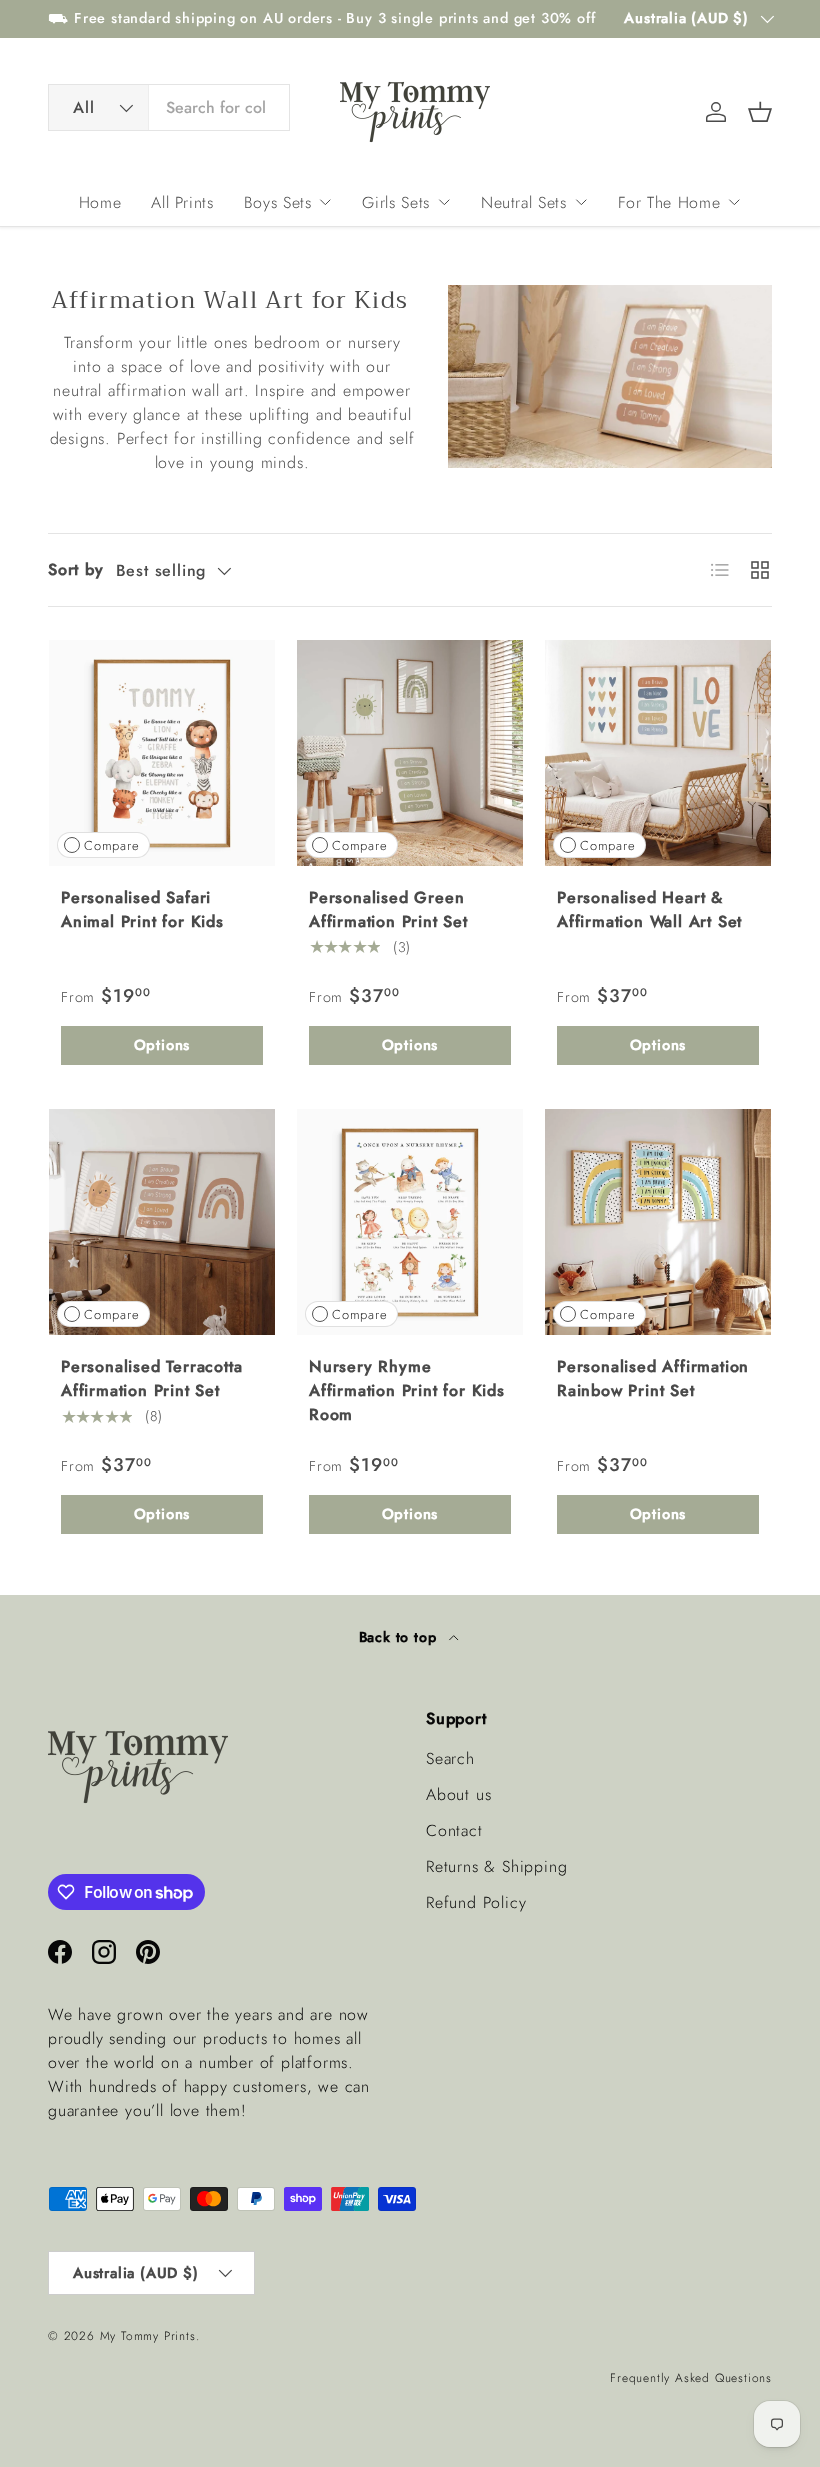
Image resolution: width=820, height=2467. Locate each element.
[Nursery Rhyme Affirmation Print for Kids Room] (410, 1222)
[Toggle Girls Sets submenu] (444, 202)
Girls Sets (395, 202)
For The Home (669, 202)
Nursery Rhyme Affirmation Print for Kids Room (407, 1390)
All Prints (182, 202)
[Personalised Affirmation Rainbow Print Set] (658, 1222)
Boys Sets (278, 202)
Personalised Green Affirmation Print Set (388, 909)
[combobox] (169, 107)
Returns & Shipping (496, 1866)
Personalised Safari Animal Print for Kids (142, 909)
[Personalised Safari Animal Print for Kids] (162, 753)
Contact (454, 1830)
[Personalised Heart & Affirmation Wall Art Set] (658, 753)
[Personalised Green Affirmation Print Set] (410, 753)
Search (450, 1758)
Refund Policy (476, 1902)
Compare (112, 845)
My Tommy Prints (148, 2336)
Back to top (400, 1637)
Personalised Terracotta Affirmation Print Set (151, 1378)
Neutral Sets (524, 202)
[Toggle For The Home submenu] (734, 202)
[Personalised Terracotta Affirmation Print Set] (162, 1222)
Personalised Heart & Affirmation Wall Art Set (649, 909)
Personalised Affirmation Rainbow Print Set (653, 1378)
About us (458, 1794)
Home (100, 202)
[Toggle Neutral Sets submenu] (581, 202)
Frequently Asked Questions (691, 2378)
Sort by (76, 569)
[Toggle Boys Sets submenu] (325, 202)
